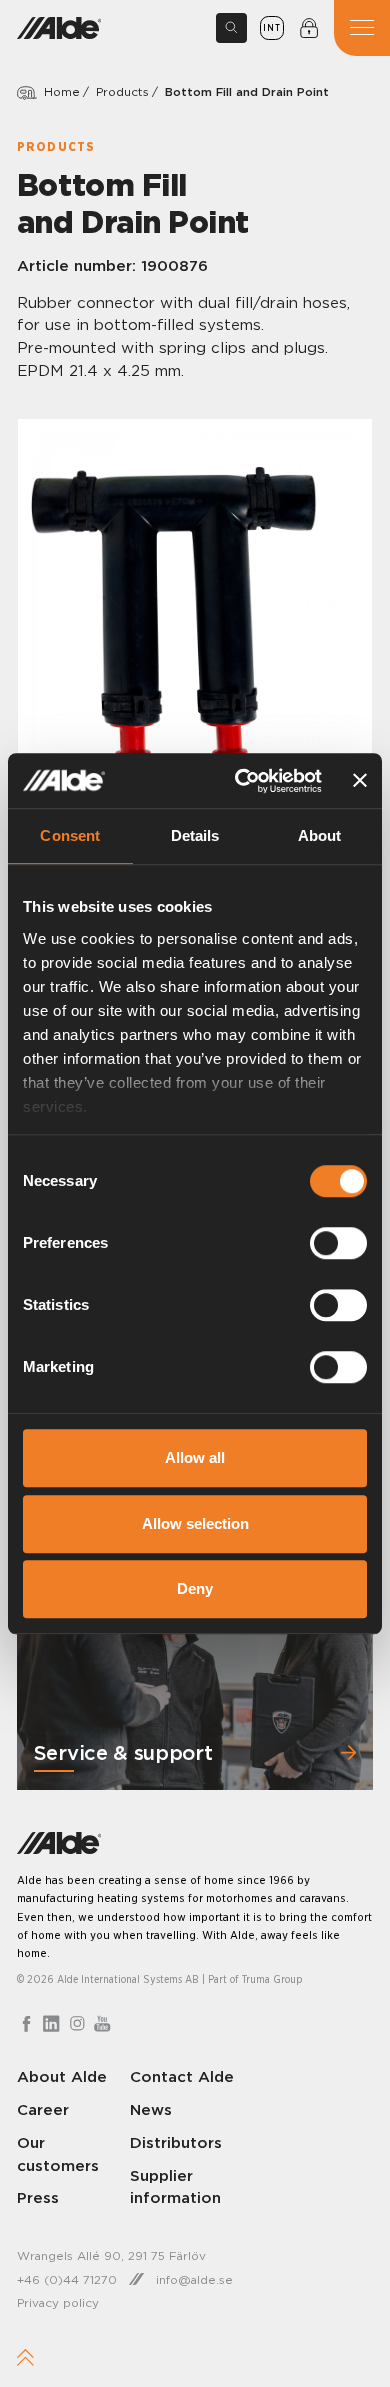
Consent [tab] (70, 835)
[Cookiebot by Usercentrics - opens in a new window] (241, 781)
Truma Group (272, 1979)
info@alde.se (194, 2279)
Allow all (195, 1457)
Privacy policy (58, 2302)
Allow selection (195, 1523)
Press (38, 2197)
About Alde (62, 2076)
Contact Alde (182, 2076)
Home (62, 91)
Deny (195, 1588)
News (151, 2109)
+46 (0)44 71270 (67, 2279)
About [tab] (320, 835)
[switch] (338, 1243)
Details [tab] (195, 835)
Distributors (176, 2142)
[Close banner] (360, 781)
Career (43, 2109)
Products (122, 91)
